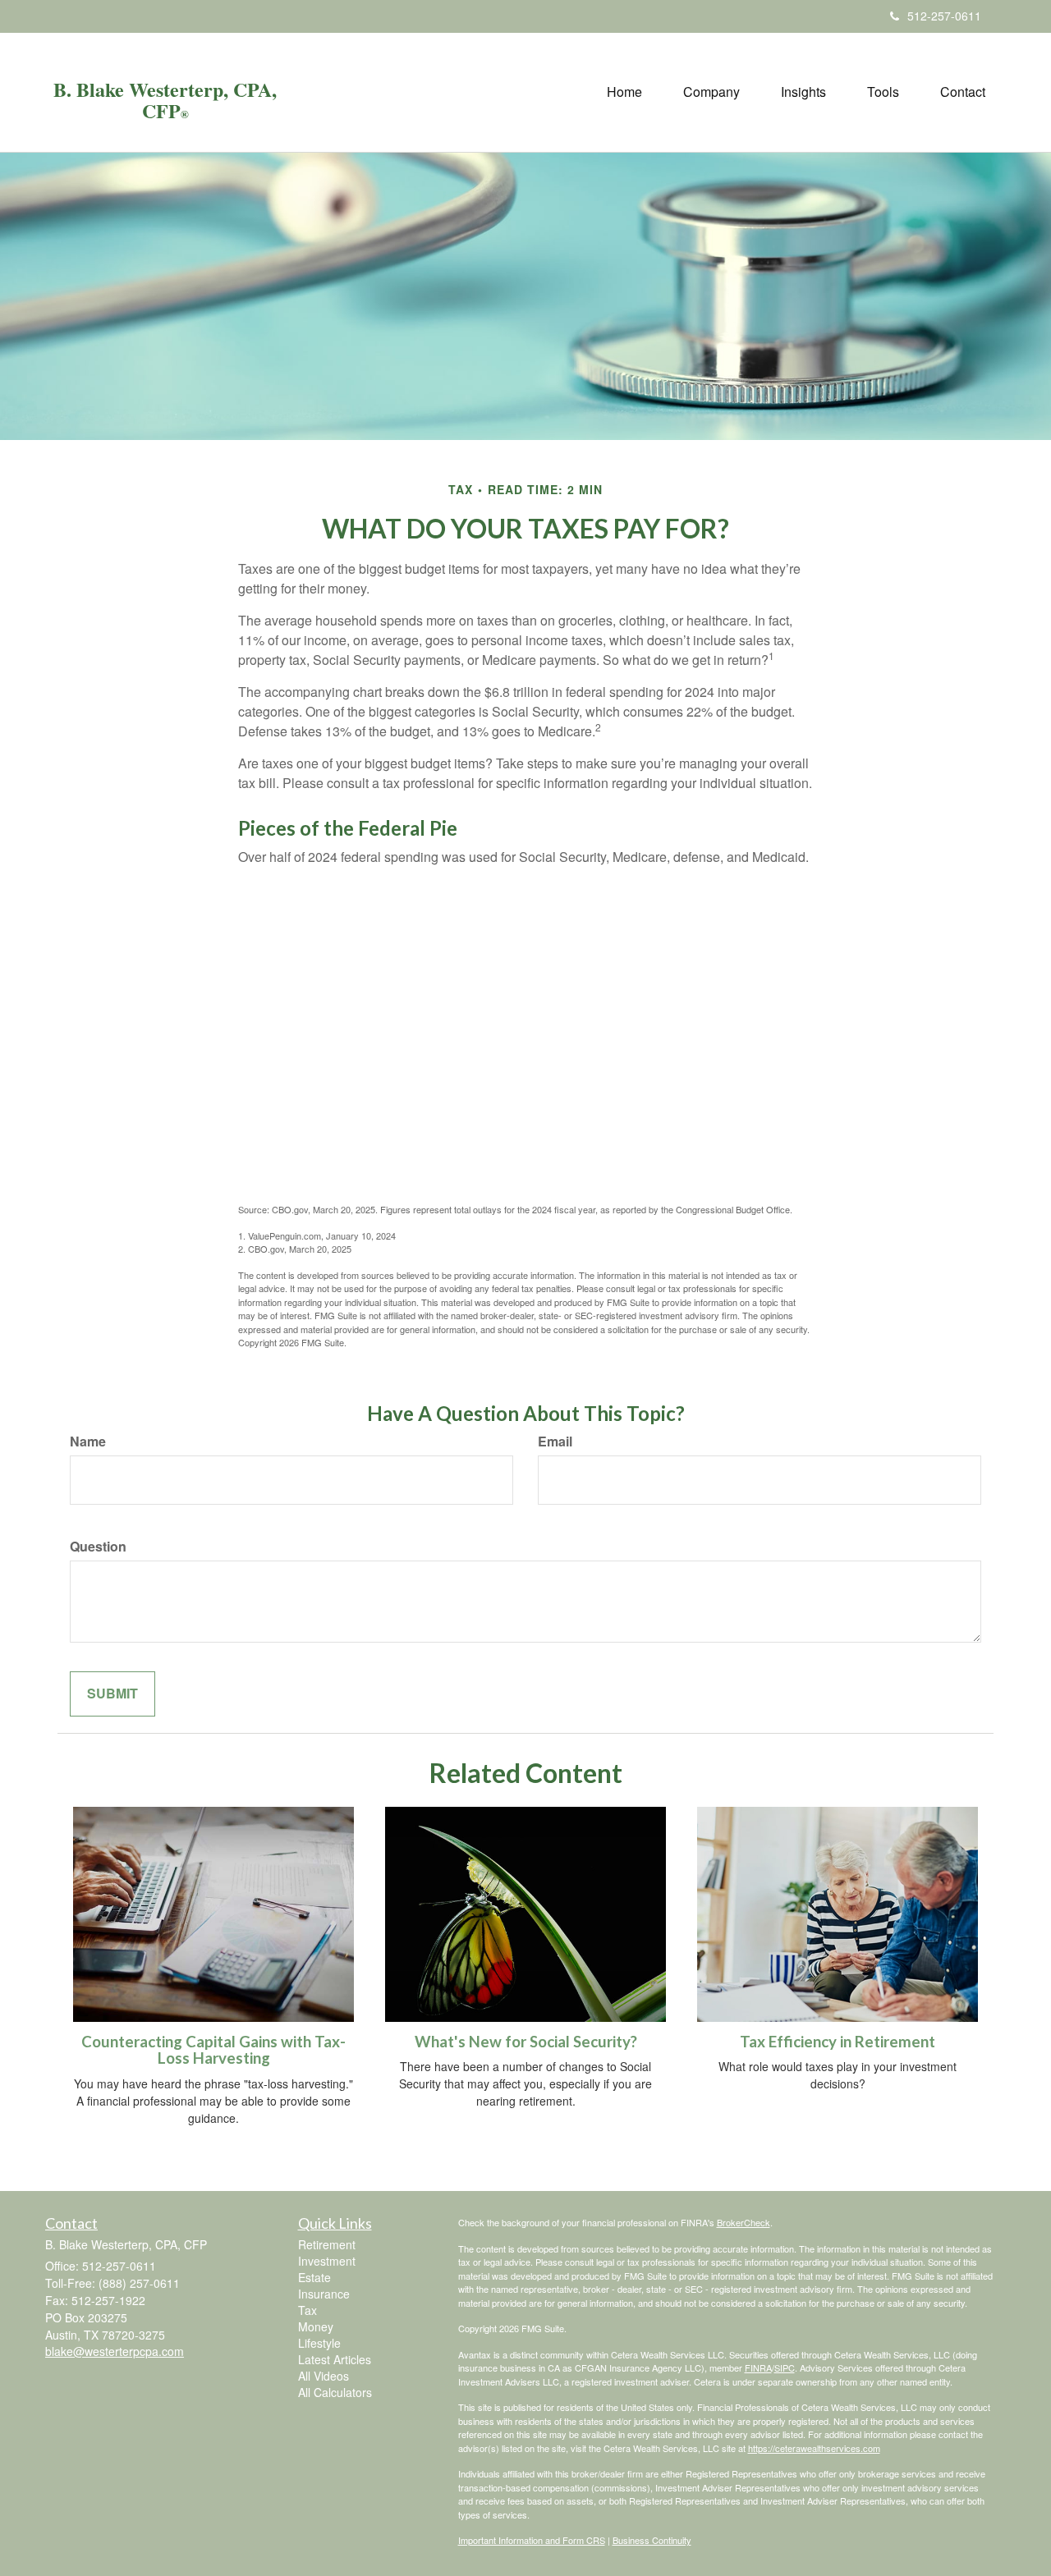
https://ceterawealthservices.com (814, 2448)
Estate (314, 2277)
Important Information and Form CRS (532, 2540)
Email (555, 1442)
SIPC (785, 2367)
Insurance (324, 2294)
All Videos (324, 2376)
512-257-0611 (944, 16)
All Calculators (335, 2392)
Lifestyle (319, 2343)
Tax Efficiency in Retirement (838, 2042)
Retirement (327, 2244)
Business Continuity (652, 2540)
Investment (327, 2261)
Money (316, 2326)
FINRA (758, 2367)
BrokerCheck (744, 2222)
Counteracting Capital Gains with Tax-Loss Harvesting (213, 2050)
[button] (711, 92)
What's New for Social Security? (526, 2042)
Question (98, 1547)
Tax (307, 2310)
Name (88, 1442)
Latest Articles (335, 2359)
